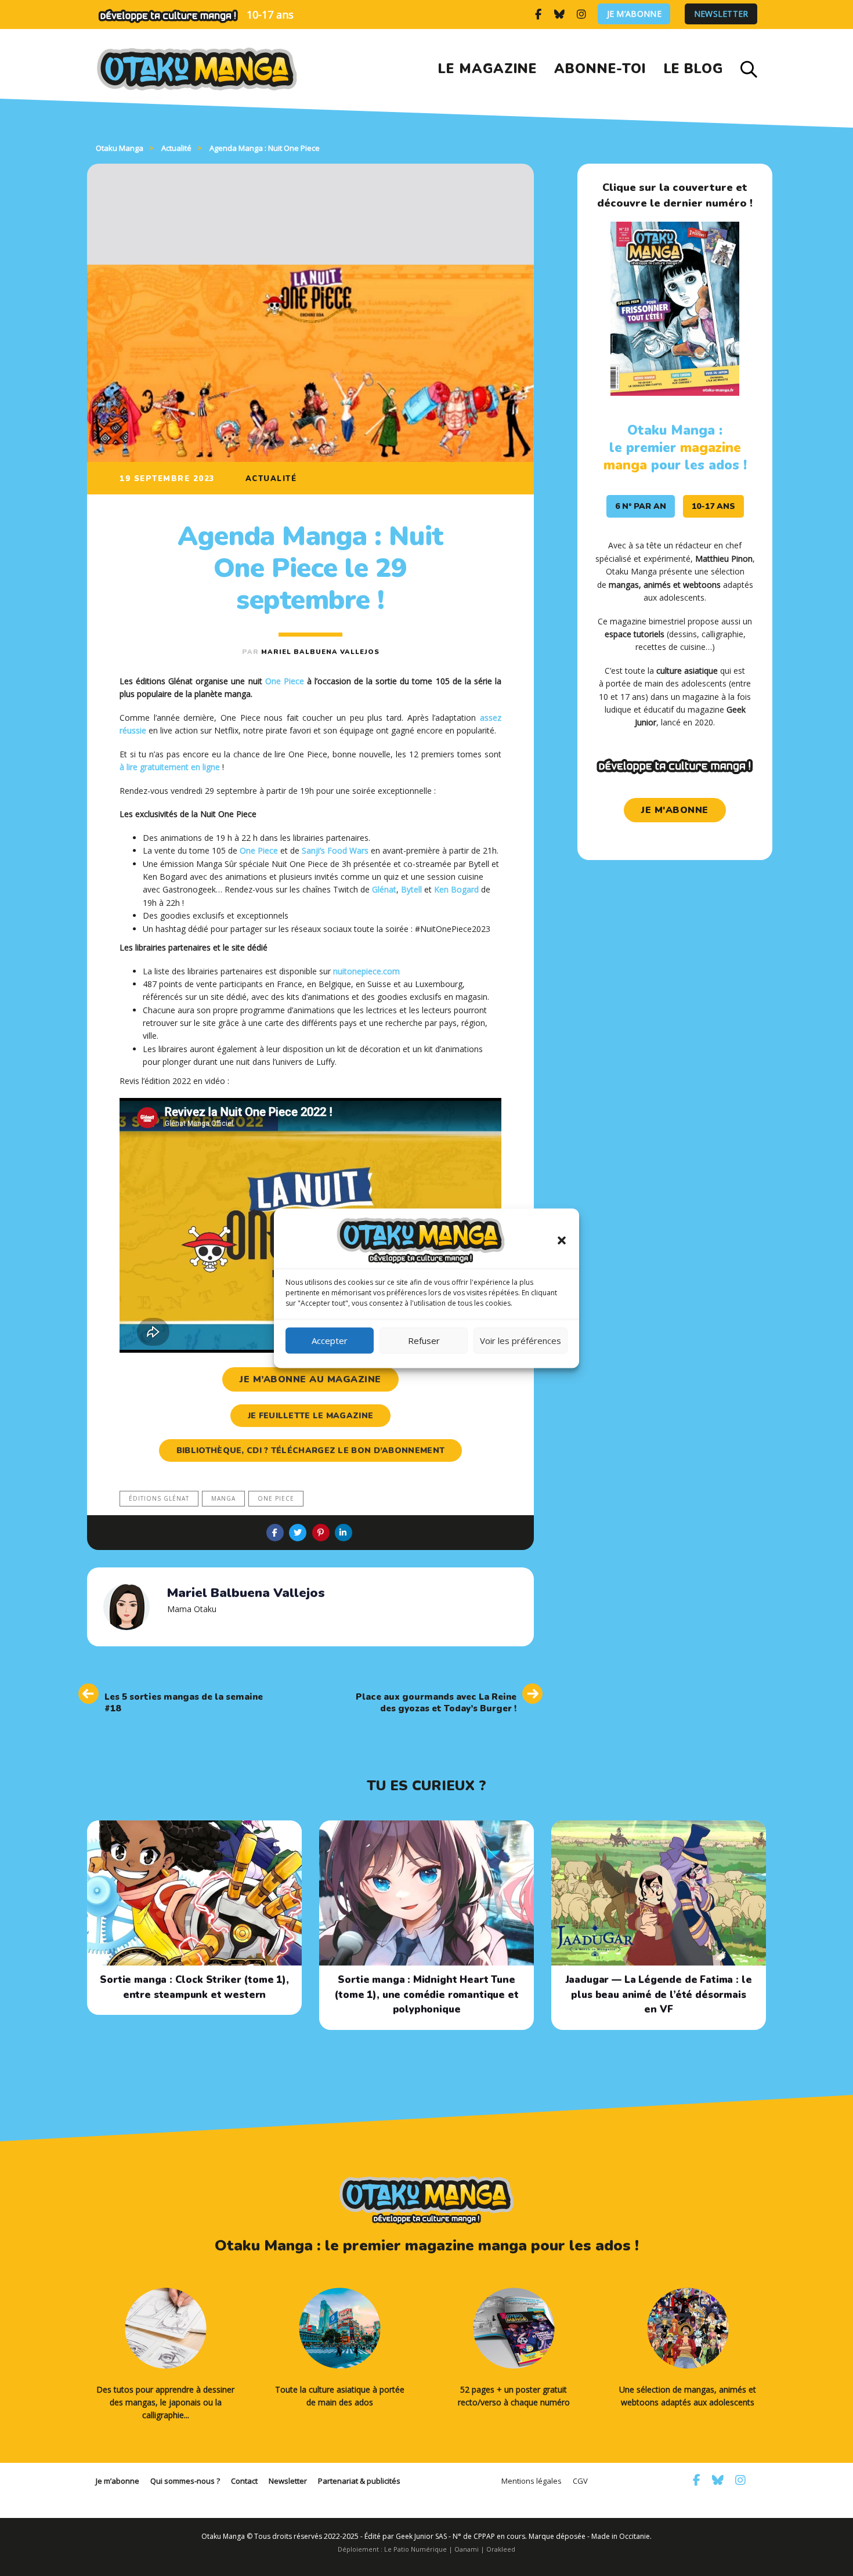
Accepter (330, 1341)
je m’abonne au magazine (310, 1379)
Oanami (467, 2549)
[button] (562, 1240)
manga (223, 1498)
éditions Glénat (159, 1498)
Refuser (424, 1341)
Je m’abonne (634, 14)
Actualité (271, 479)
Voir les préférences (521, 1341)
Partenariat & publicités (359, 2481)
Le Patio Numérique (415, 2549)
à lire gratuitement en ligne (170, 767)
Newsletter (721, 14)
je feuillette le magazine (311, 1416)
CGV (580, 2481)
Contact (244, 2481)
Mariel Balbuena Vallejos (320, 652)
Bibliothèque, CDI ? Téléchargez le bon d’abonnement (310, 1450)
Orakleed (501, 2549)
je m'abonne (675, 810)
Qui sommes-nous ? (185, 2481)
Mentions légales (532, 2481)
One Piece (285, 681)
